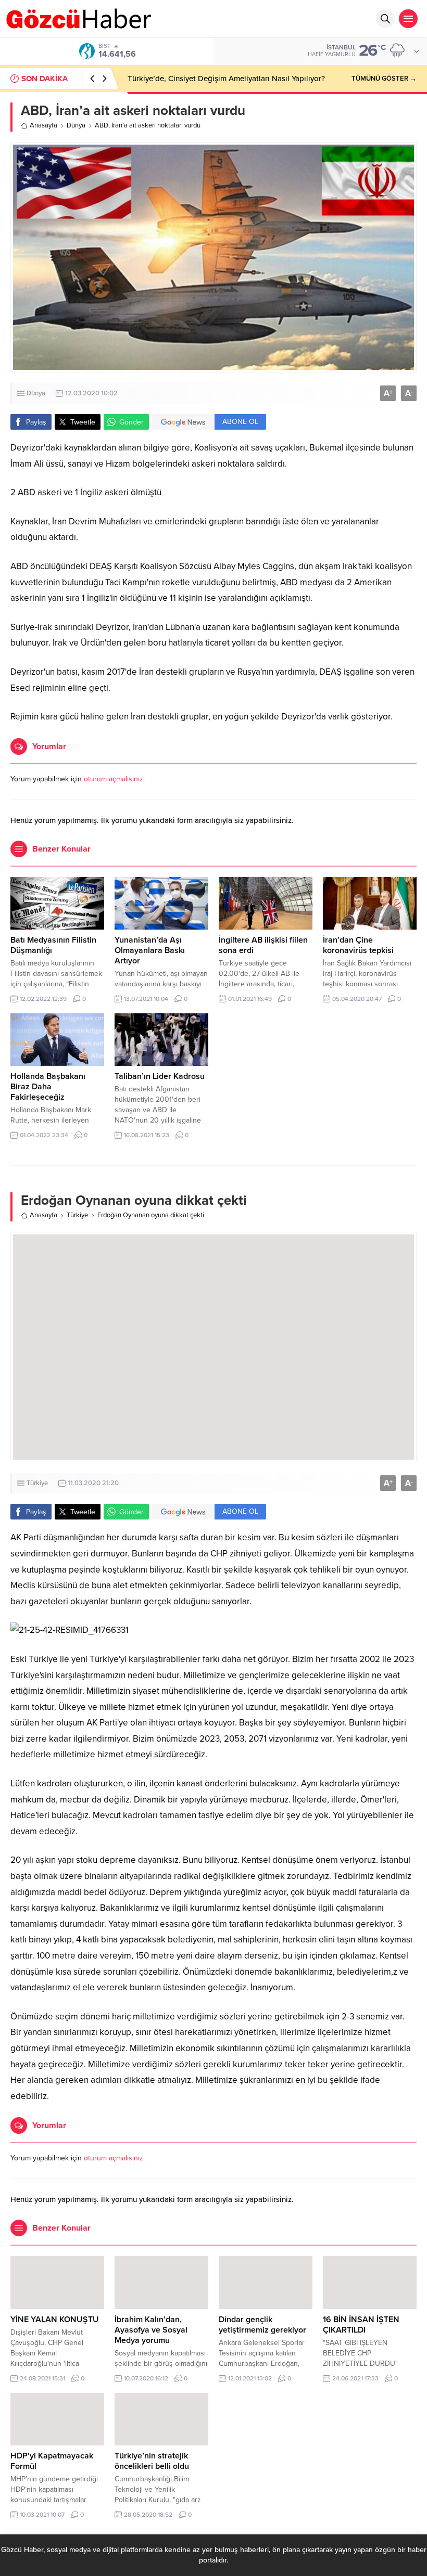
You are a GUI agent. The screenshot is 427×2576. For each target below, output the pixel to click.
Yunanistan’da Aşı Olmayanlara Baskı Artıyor (150, 950)
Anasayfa (43, 125)
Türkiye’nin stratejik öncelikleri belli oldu (152, 2461)
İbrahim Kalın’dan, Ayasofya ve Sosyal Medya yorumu (151, 2330)
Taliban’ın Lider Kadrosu (160, 1076)
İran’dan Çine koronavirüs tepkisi (358, 945)
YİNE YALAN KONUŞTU (55, 2320)
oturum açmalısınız (114, 779)
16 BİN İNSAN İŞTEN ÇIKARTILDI (361, 2325)
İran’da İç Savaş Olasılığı (170, 79)
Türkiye (77, 1215)
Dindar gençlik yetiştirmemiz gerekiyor (262, 2325)
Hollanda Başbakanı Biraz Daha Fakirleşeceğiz (48, 1087)
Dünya (76, 125)
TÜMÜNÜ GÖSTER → (384, 79)
